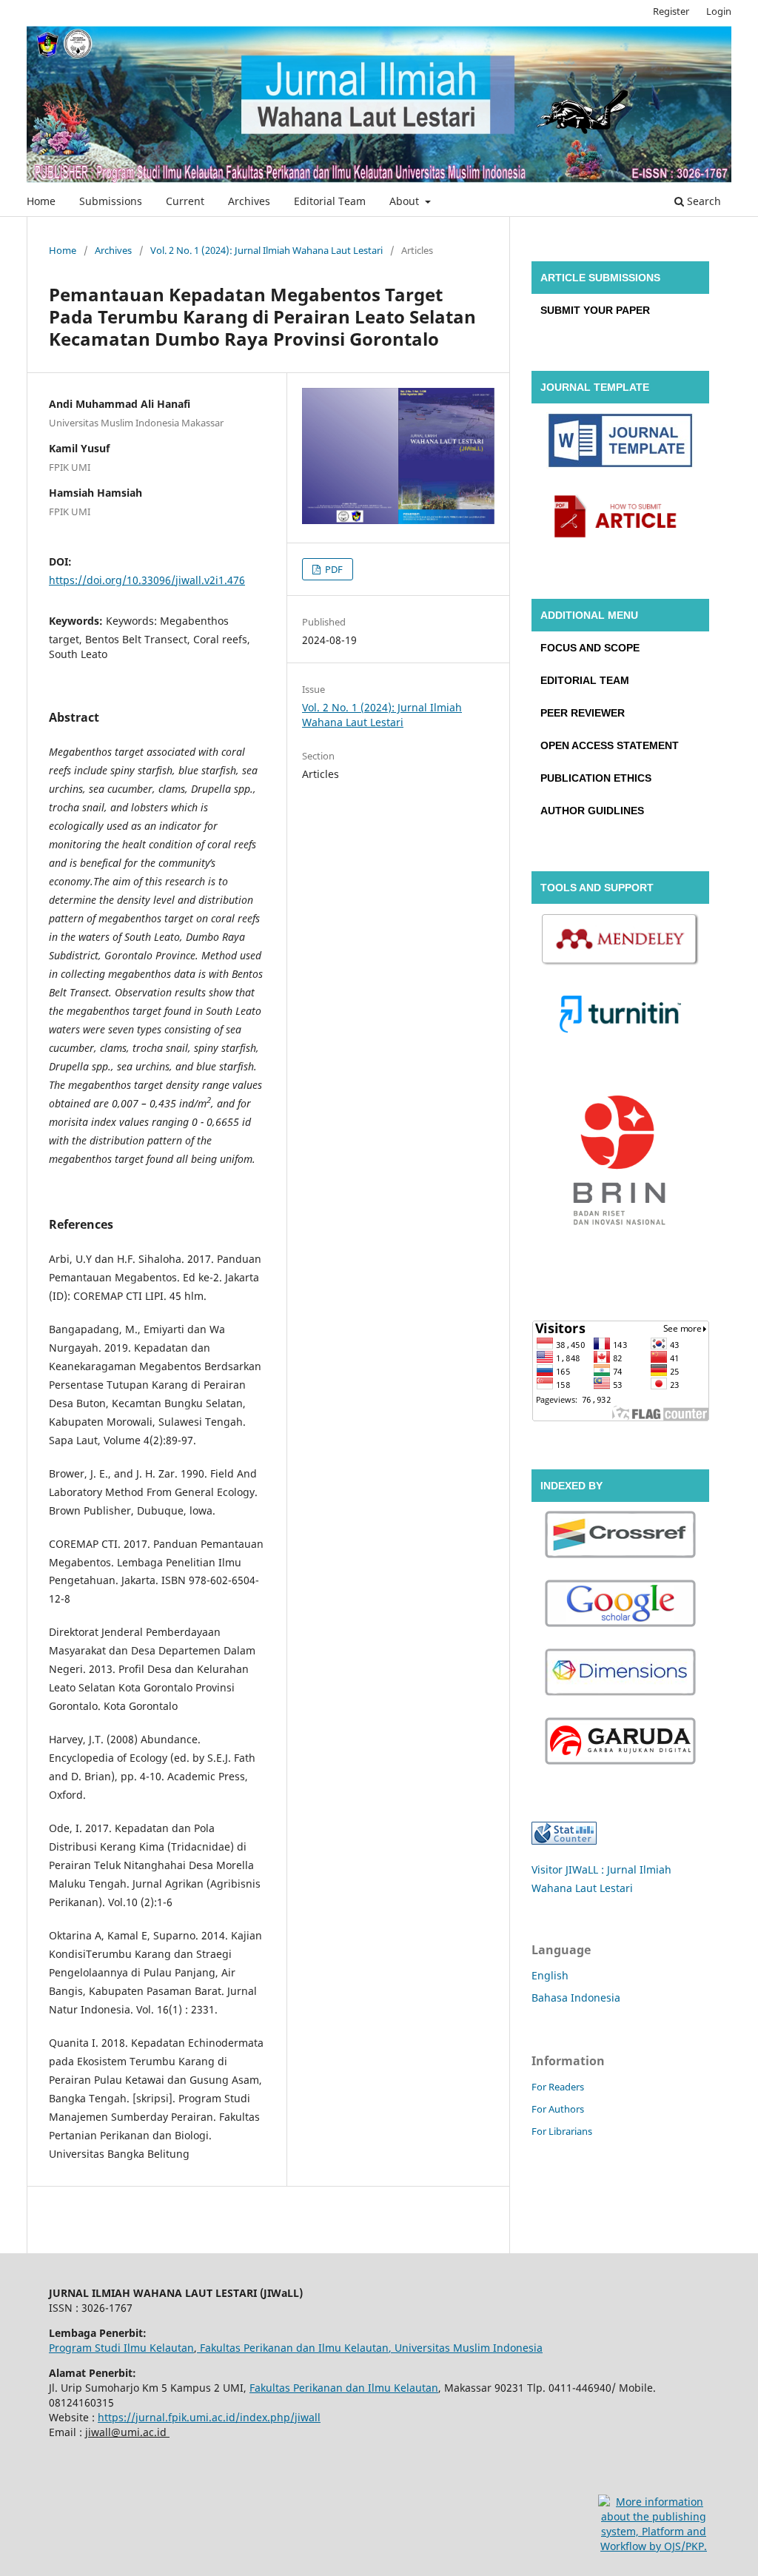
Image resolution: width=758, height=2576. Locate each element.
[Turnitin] (620, 1016)
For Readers (558, 2087)
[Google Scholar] (620, 1605)
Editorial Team (330, 201)
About (406, 201)
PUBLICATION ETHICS (596, 778)
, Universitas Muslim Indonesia (466, 2348)
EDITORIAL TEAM (585, 680)
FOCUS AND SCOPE (590, 648)
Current (185, 201)
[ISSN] (620, 1165)
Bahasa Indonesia (576, 1998)
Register (671, 11)
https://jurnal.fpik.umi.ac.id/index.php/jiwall (209, 2417)
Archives (249, 201)
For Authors (558, 2109)
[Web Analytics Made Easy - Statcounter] (564, 1841)
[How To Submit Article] (620, 518)
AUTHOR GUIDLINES (592, 811)
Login (719, 11)
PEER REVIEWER (583, 713)
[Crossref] (620, 1536)
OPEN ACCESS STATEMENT (610, 745)
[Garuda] (620, 1743)
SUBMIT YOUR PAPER (595, 310)
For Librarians (562, 2131)
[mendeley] (620, 942)
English (550, 1975)
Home (41, 201)
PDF (333, 569)
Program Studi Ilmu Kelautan (121, 2348)
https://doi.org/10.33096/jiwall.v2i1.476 (147, 580)
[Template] (620, 443)
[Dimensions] (620, 1674)
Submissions (111, 201)
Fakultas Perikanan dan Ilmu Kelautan (293, 2348)
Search (702, 201)
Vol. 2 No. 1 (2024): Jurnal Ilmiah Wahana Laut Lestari (266, 250)
